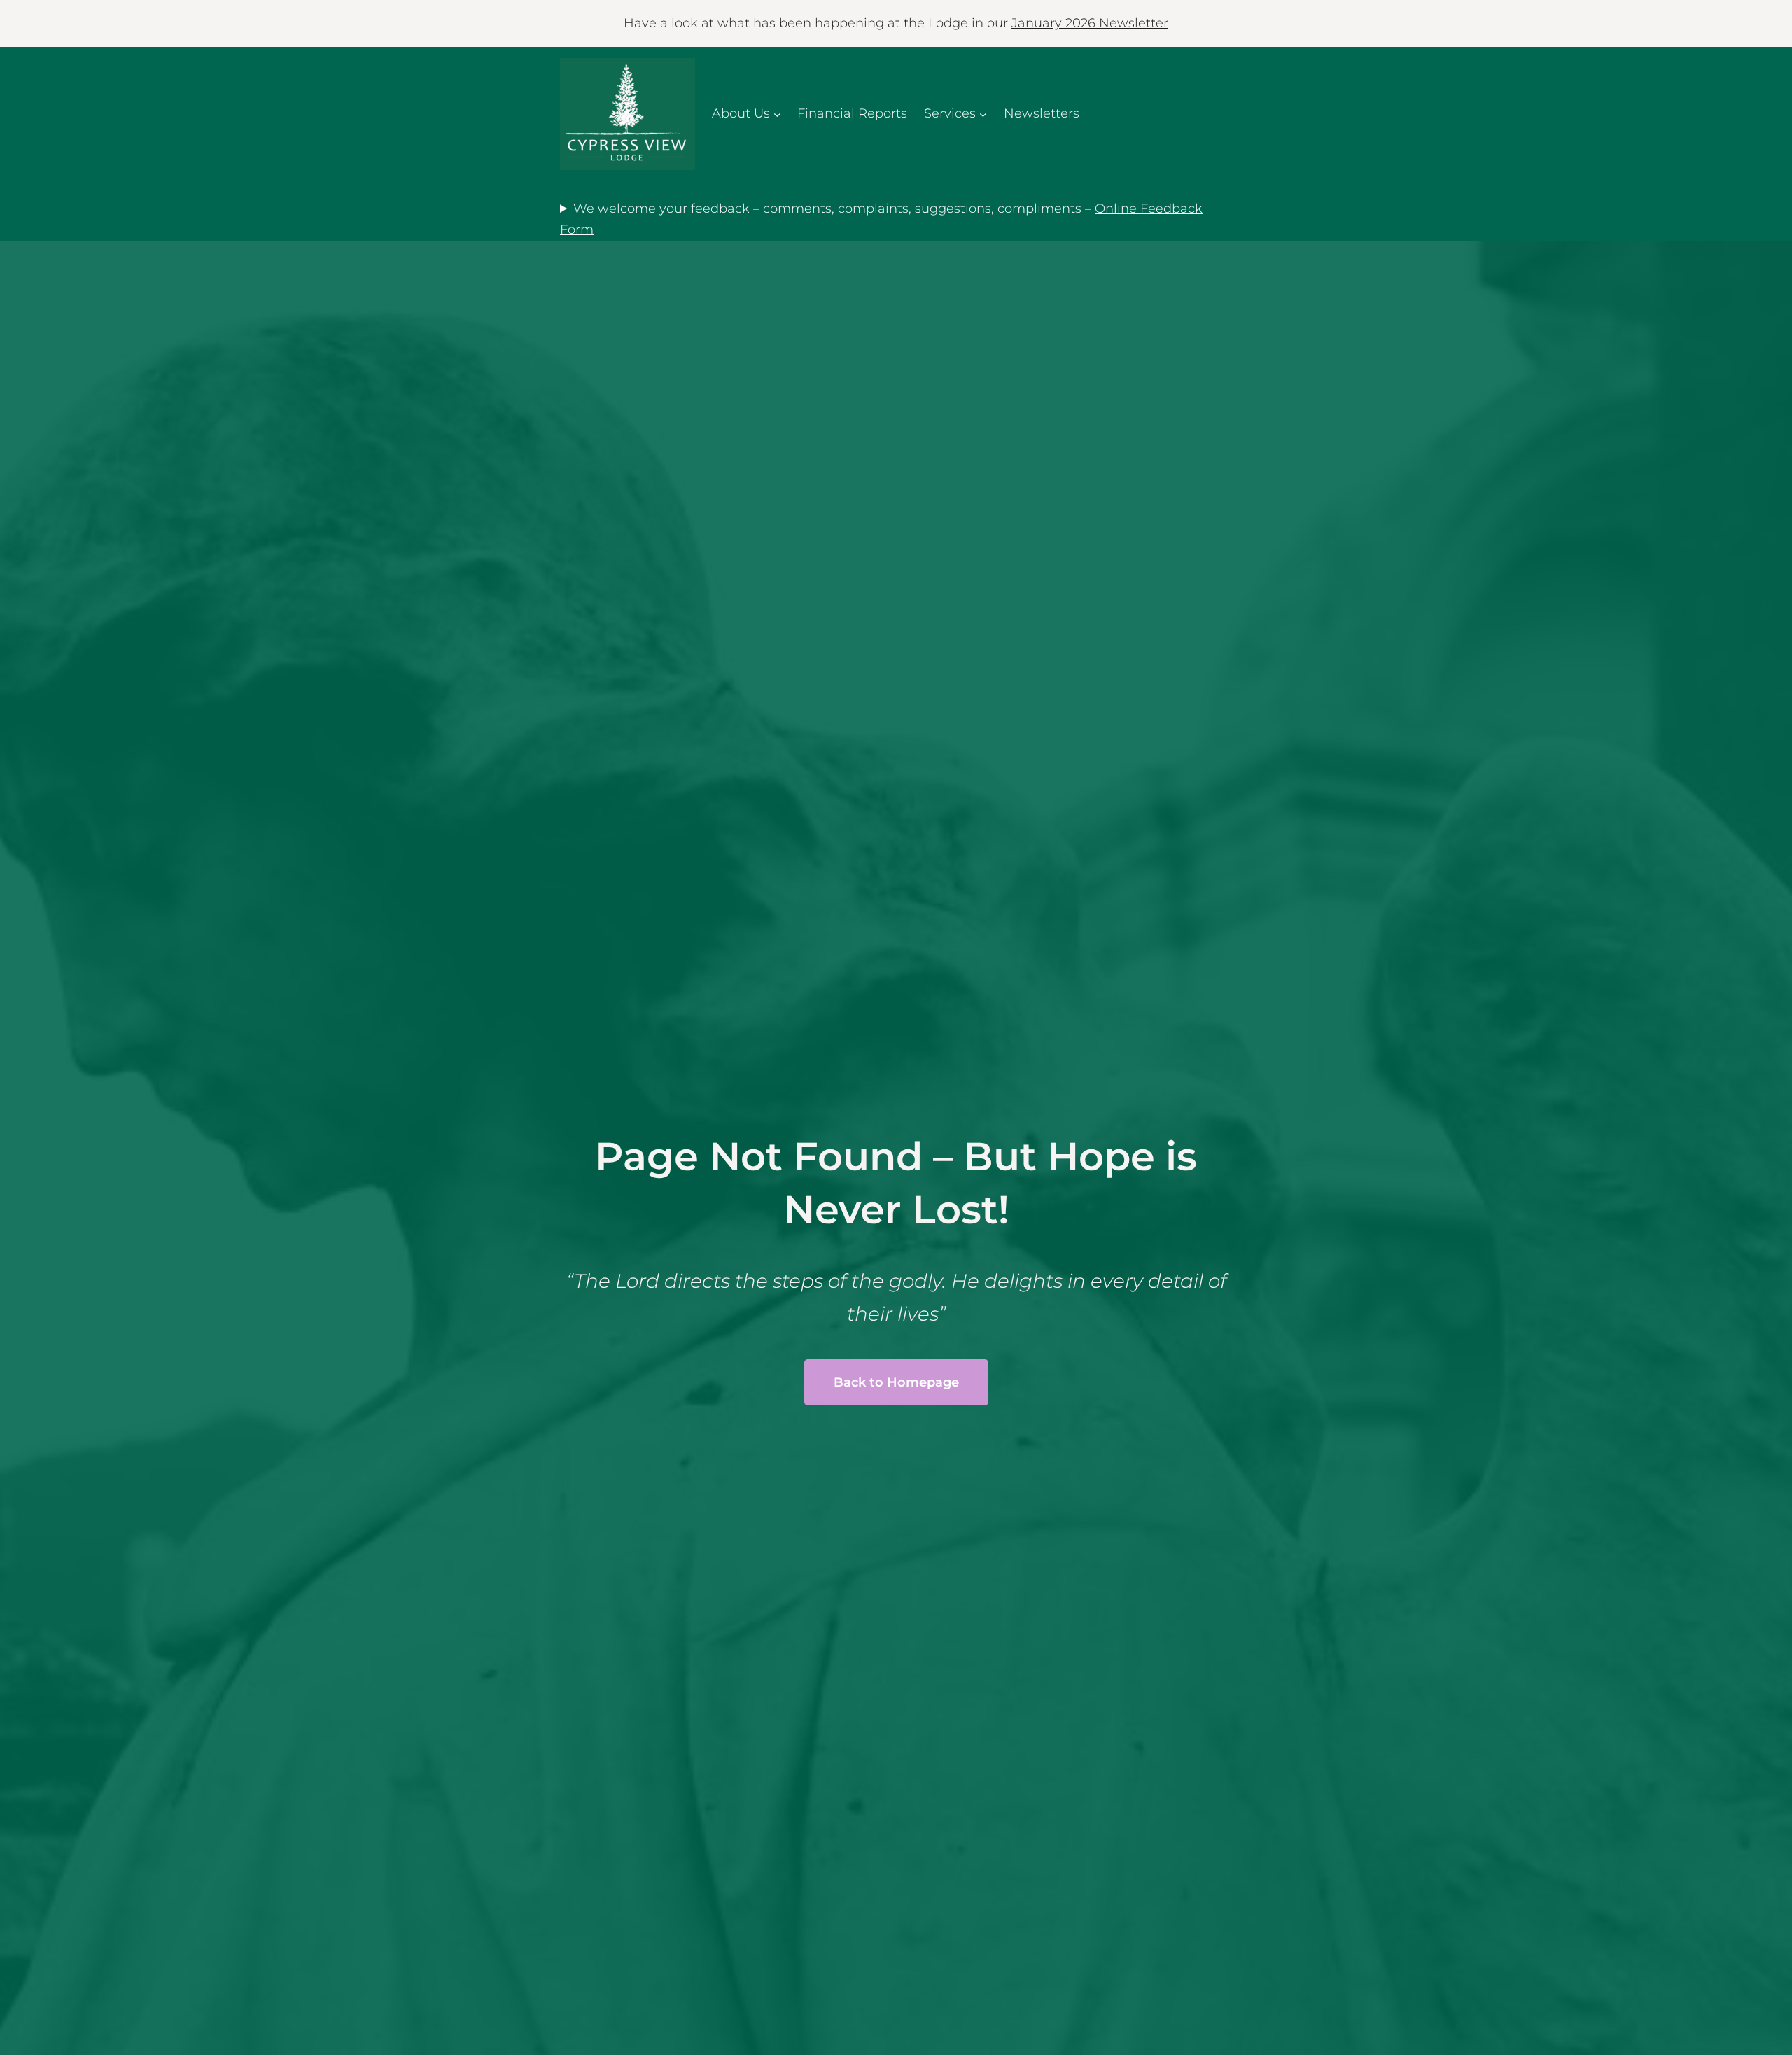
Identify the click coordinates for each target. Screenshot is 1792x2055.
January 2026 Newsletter (1090, 23)
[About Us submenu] (777, 114)
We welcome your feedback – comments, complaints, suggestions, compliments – (881, 219)
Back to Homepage (896, 1382)
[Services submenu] (983, 114)
